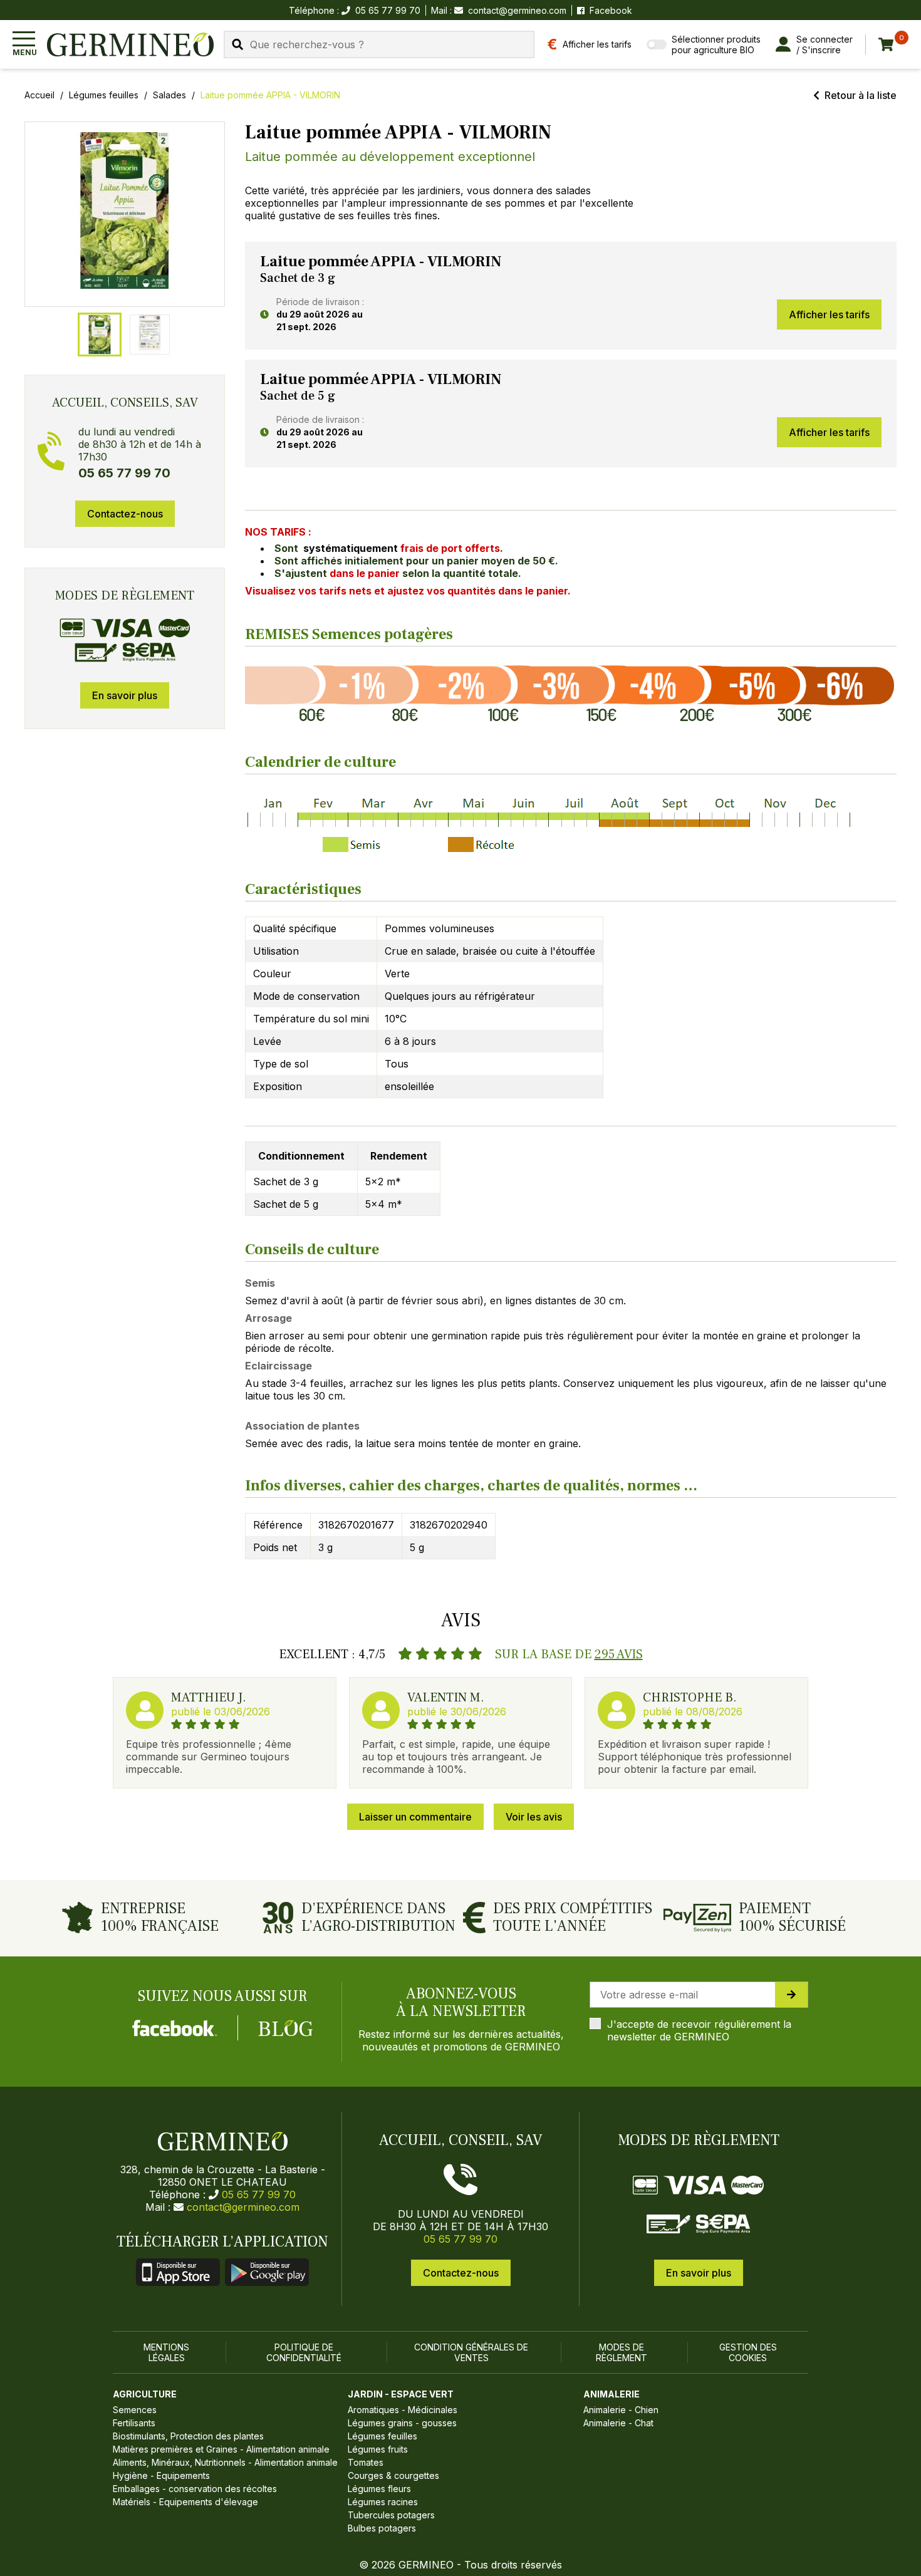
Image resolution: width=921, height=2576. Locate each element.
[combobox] (379, 44)
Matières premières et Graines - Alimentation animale (221, 2449)
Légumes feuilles (104, 95)
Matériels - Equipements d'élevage (185, 2502)
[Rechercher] (237, 44)
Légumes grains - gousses (402, 2423)
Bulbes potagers (382, 2528)
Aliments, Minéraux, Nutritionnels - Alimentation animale (225, 2462)
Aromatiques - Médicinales (403, 2410)
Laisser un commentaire (415, 1817)
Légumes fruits (378, 2449)
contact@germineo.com (517, 10)
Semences (135, 2410)
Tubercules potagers (391, 2515)
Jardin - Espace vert (401, 2394)
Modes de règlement (622, 2352)
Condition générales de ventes (471, 2352)
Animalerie (611, 2394)
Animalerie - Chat (618, 2423)
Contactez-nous (125, 514)
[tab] (100, 335)
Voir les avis (534, 1817)
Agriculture (145, 2394)
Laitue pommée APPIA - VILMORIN (270, 95)
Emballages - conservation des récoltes (195, 2489)
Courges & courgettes (393, 2475)
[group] (125, 214)
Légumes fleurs (379, 2489)
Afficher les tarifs (829, 314)
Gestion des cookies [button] (748, 2352)
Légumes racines (383, 2502)
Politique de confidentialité (304, 2352)
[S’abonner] (791, 1995)
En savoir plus (125, 695)
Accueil (39, 95)
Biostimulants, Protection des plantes (188, 2436)
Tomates (366, 2462)
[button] (125, 210)
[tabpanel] (571, 296)
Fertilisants (134, 2423)
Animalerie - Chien (621, 2410)
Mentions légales (166, 2352)
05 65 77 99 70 (259, 2194)
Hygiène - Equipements (161, 2475)
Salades (169, 95)
